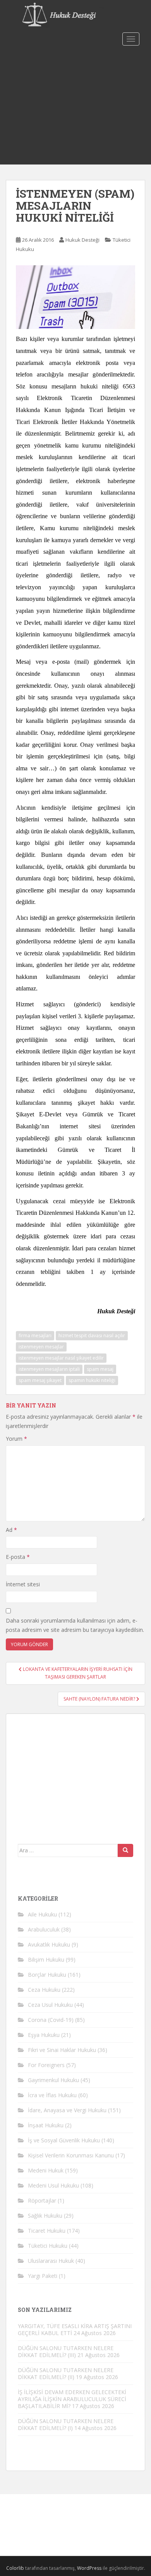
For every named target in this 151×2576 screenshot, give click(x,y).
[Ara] (125, 1850)
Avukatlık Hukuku (49, 1944)
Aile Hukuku (42, 1914)
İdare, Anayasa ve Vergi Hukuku (67, 2110)
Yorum (16, 1439)
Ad (11, 1530)
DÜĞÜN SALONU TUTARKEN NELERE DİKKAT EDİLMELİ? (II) (66, 2373)
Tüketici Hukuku (48, 2246)
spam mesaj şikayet (40, 1380)
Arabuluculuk (44, 1929)
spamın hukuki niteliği (92, 1380)
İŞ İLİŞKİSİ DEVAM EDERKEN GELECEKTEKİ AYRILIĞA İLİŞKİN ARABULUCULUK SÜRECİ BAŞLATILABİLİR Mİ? (72, 2399)
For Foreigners (46, 2065)
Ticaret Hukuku (47, 2231)
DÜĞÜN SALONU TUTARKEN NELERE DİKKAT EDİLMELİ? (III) (66, 2351)
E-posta (18, 1557)
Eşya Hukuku (44, 2035)
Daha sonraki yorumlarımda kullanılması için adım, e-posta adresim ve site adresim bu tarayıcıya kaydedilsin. (75, 1625)
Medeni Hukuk (46, 2170)
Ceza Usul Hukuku (50, 2005)
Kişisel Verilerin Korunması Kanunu (71, 2155)
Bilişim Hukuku (46, 1960)
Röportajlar (42, 2200)
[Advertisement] (75, 107)
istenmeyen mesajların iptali (49, 1369)
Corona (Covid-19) (51, 2020)
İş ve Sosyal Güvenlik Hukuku (64, 2140)
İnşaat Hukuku (46, 2125)
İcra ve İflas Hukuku (52, 2095)
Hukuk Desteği (82, 240)
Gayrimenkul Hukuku (53, 2080)
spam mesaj (100, 1369)
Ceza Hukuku (44, 1990)
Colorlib (15, 2568)
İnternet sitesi (23, 1584)
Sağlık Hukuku (45, 2216)
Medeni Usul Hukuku (53, 2185)
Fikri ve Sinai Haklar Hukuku (62, 2050)
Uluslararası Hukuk (51, 2261)
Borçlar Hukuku (47, 1975)
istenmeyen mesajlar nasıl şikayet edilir (61, 1358)
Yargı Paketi (43, 2276)
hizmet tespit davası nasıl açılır (92, 1335)
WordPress (89, 2568)
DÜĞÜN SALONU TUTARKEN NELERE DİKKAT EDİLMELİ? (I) (66, 2424)
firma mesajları (35, 1335)
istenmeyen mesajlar (41, 1347)
